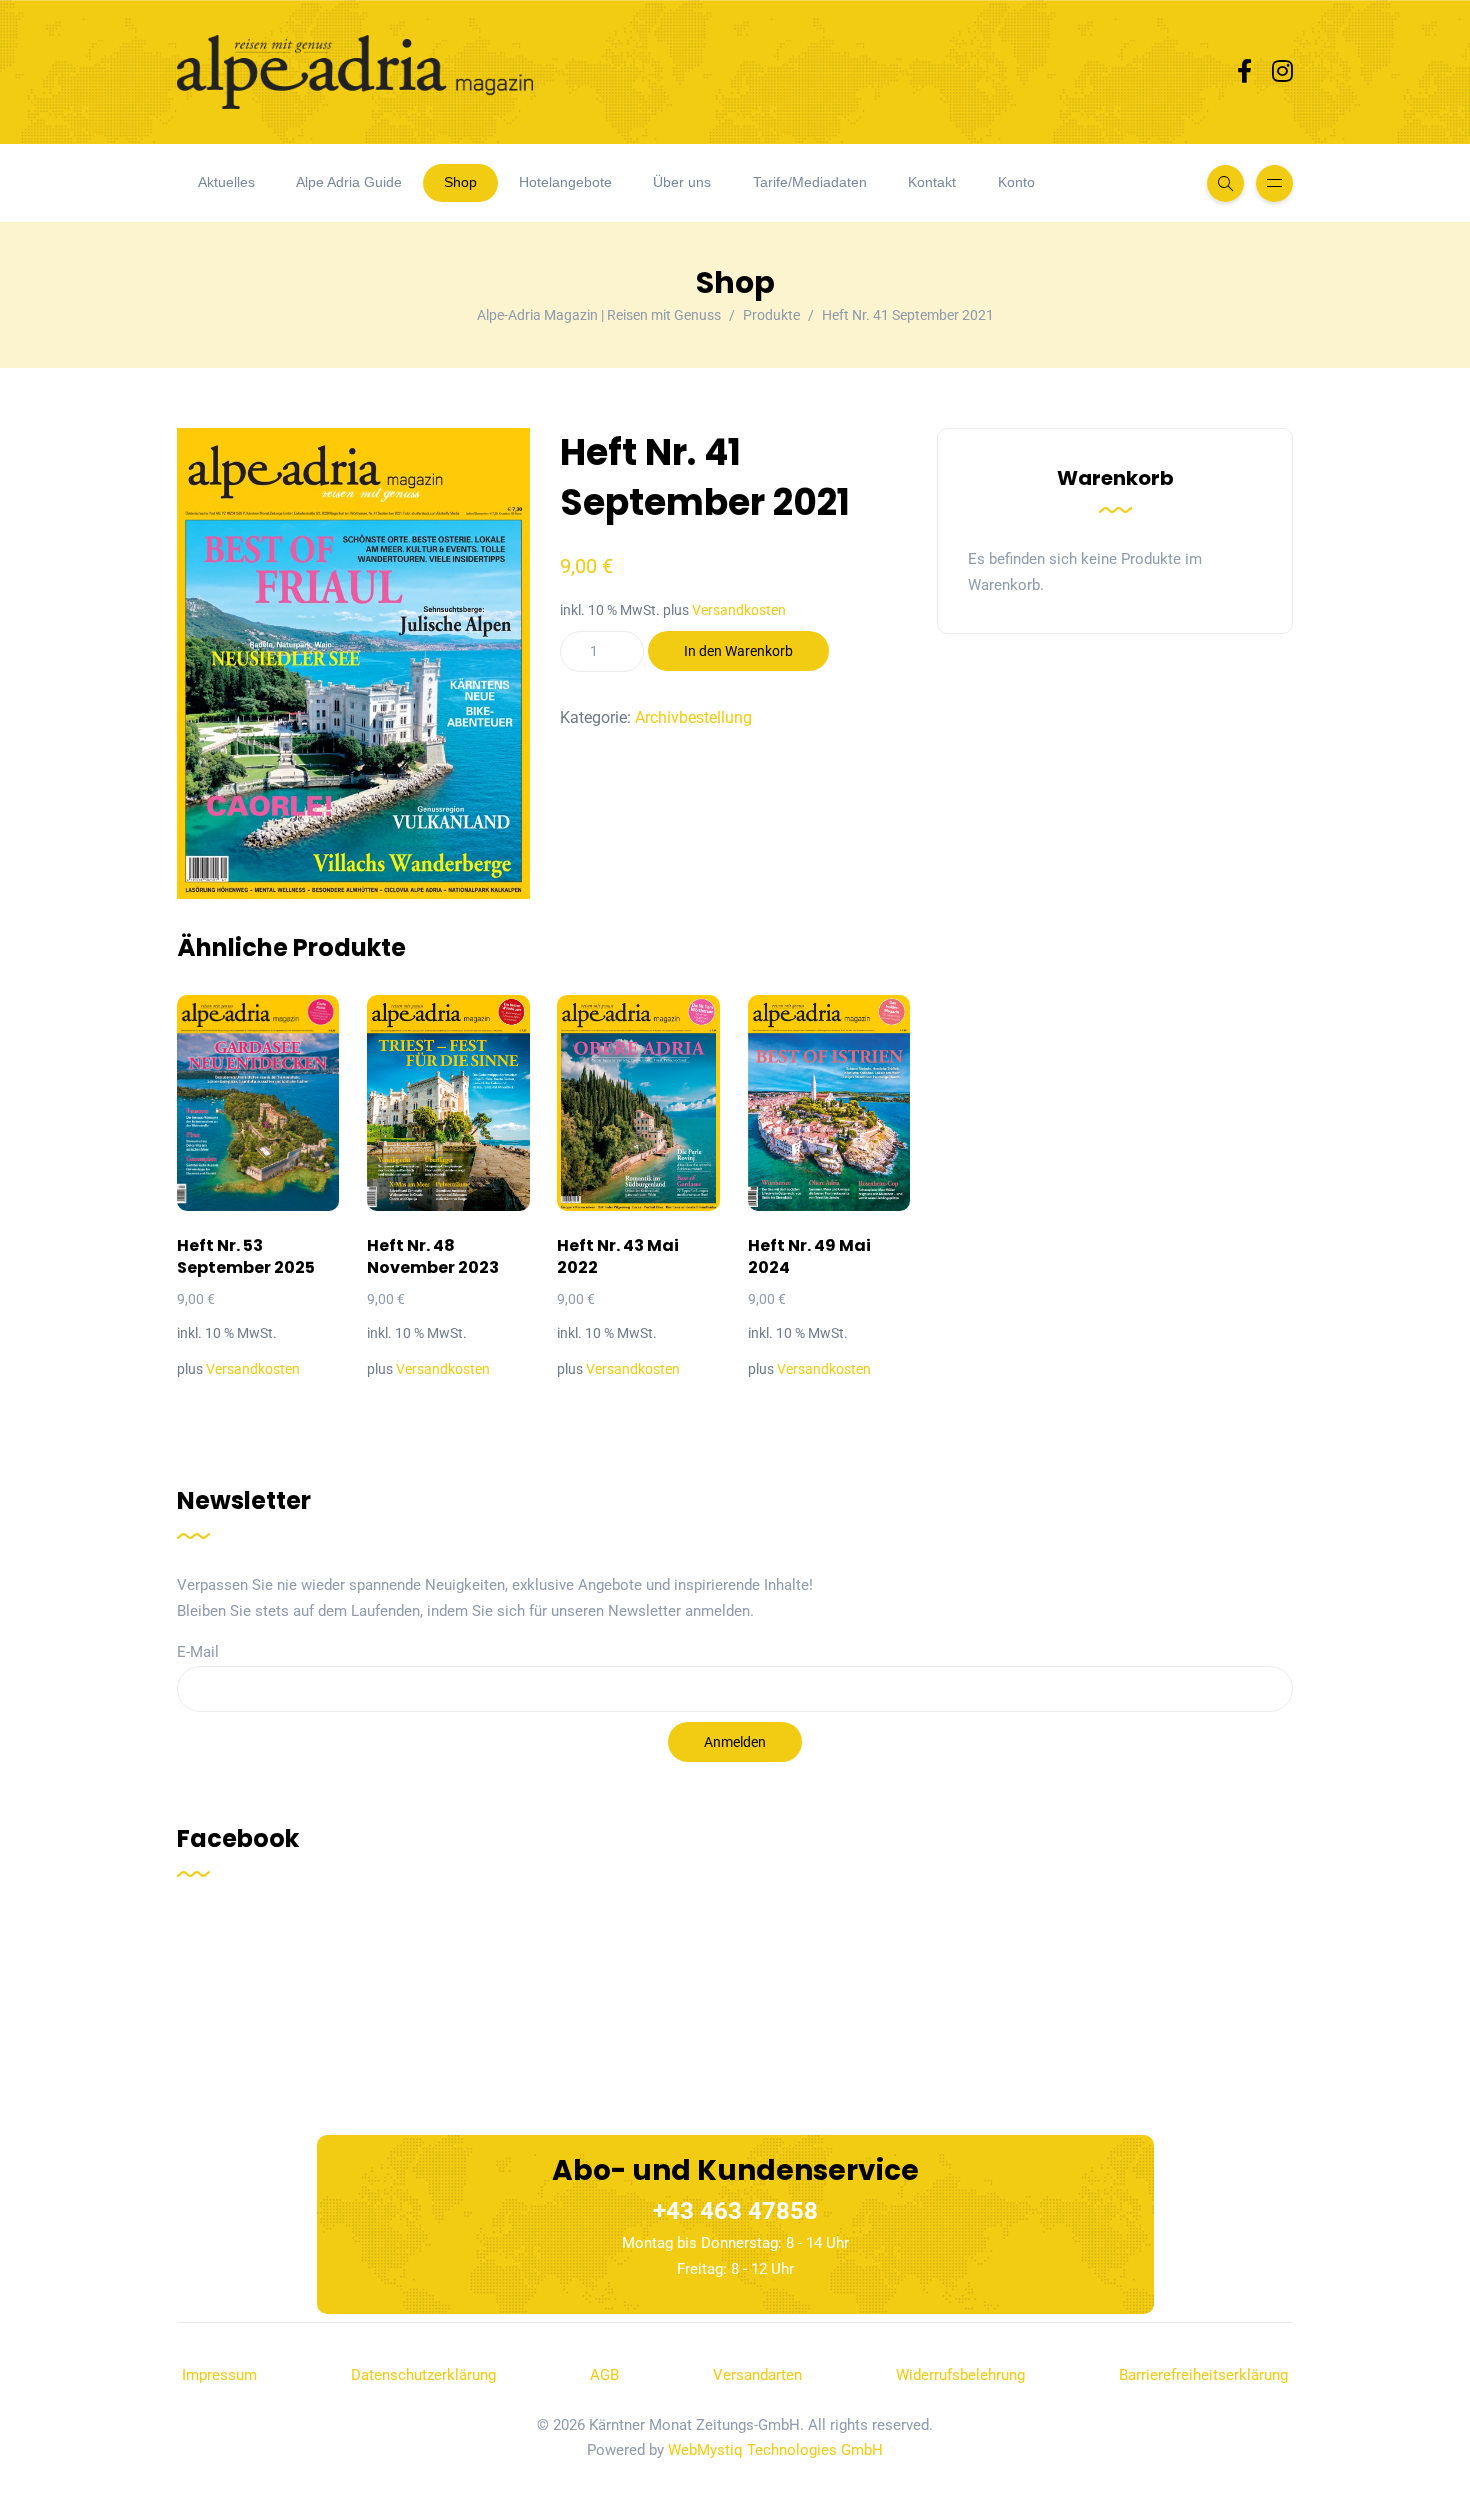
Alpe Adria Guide (349, 182)
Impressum (219, 2375)
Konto (1016, 182)
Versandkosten (739, 610)
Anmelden (735, 1742)
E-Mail (198, 1652)
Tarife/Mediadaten (810, 182)
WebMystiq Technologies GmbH (775, 2450)
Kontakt (932, 182)
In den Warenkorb (738, 651)
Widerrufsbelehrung (960, 2375)
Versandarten (757, 2375)
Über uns (682, 182)
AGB (604, 2375)
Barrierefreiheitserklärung (1203, 2375)
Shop (460, 182)
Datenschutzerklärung (423, 2375)
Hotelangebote (565, 182)
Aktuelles (226, 182)
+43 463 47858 (735, 2211)
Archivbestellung (693, 717)
